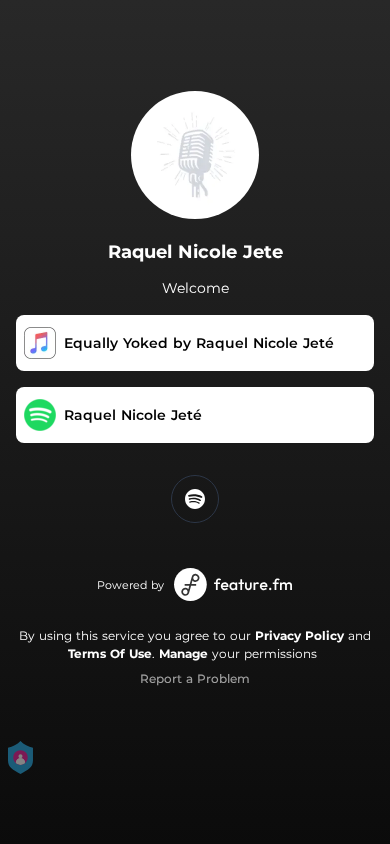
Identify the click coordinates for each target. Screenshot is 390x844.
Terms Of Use (110, 653)
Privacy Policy (299, 635)
